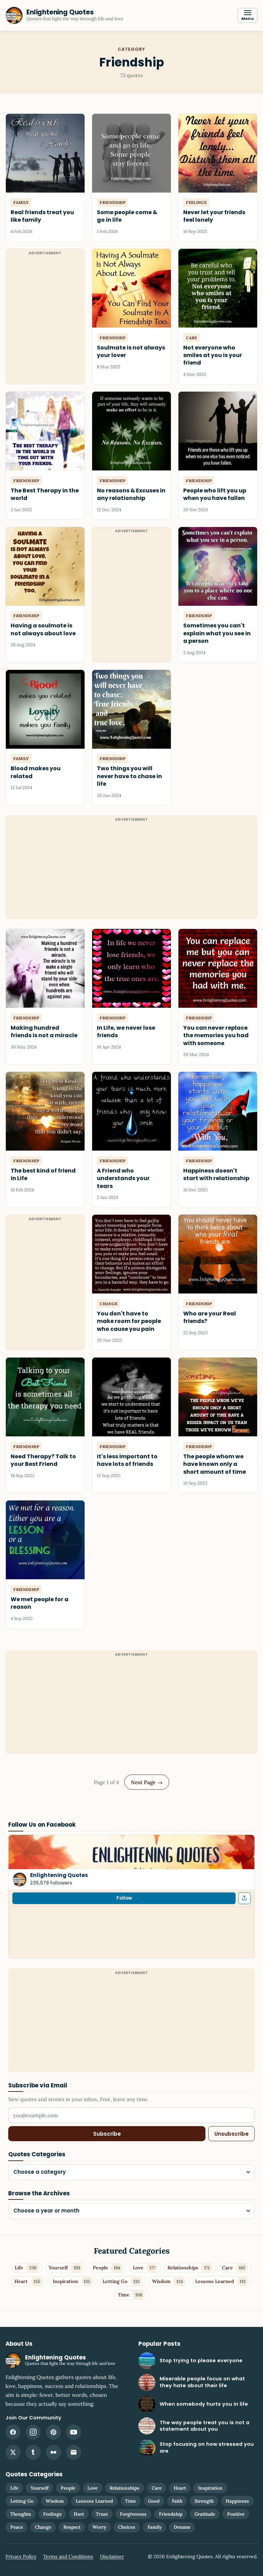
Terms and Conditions (68, 2556)
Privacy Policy (21, 2556)
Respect (72, 2527)
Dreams (182, 2527)
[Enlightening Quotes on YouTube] (74, 2432)
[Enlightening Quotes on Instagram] (33, 2432)
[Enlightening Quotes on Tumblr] (33, 2452)
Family (155, 2527)
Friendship (171, 2514)
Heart (180, 2488)
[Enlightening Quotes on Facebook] (13, 2432)
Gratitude (205, 2514)
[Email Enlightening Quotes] (74, 2452)
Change (43, 2527)
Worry (99, 2527)
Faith (177, 2501)
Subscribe (107, 2134)
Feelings (52, 2514)
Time (130, 2501)
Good (154, 2501)
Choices (127, 2527)
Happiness (237, 2501)
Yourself (40, 2488)
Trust (102, 2514)
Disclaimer (112, 2556)
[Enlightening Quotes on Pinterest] (53, 2432)
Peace (17, 2527)
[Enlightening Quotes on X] (13, 2452)
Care (157, 2488)
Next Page (147, 1782)
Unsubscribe (231, 2134)
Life (14, 2488)
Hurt (79, 2514)
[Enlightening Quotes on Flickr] (53, 2452)
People (68, 2488)
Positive (236, 2514)
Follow (124, 1898)
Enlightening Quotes (59, 1875)
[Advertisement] (131, 871)
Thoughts (21, 2514)
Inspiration (210, 2488)
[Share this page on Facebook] (245, 1898)
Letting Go (22, 2501)
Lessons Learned (94, 2501)
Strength (204, 2501)
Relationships (124, 2488)
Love (92, 2488)
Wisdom (55, 2501)
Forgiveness (133, 2514)
